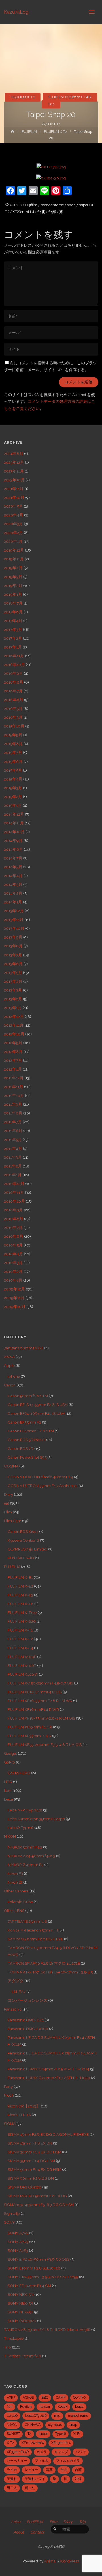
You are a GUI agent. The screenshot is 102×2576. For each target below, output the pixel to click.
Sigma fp (12, 2213)
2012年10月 (14, 1034)
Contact (37, 2532)
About (19, 2532)
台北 (41, 212)
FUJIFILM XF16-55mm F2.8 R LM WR (40, 1701)
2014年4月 (13, 876)
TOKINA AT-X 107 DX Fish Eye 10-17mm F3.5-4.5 (50, 1972)
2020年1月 (13, 541)
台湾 (52, 212)
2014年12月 (14, 814)
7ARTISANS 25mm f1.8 (27, 1921)
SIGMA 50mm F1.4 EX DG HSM (34, 2169)
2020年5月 (13, 506)
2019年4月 (13, 568)
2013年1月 (13, 1008)
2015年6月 (13, 761)
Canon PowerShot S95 (27, 1457)
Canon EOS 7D (21, 1448)
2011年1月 (13, 1175)
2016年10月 (14, 665)
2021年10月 (14, 497)
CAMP (61, 2398)
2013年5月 (13, 973)
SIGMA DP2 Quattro (25, 2187)
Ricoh (9, 2095)
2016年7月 (13, 691)
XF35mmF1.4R (18, 2452)
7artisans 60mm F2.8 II (24, 1348)
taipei (83, 205)
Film (8, 1512)
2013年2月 (13, 999)
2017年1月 (13, 647)
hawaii (45, 2407)
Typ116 (60, 2434)
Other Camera (16, 1891)
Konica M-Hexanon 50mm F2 (33, 1930)
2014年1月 (13, 902)
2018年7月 (13, 603)
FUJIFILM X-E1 (20, 1577)
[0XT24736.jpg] (51, 178)
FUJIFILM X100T (22, 1665)
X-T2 (10, 2443)
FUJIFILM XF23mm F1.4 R (70, 97)
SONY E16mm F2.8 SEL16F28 (34, 2268)
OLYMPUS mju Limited (27, 1549)
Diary (8, 1494)
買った (30, 2488)
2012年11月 (14, 1025)
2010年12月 (14, 1184)
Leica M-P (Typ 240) (25, 1810)
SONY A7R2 (18, 2233)
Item (8, 1790)
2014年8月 (13, 849)
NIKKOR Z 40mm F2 (25, 1865)
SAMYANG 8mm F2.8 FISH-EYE (35, 1939)
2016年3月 (13, 717)
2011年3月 (13, 1157)
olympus (55, 2425)
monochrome (52, 205)
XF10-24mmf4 (33, 2443)
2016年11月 (14, 656)
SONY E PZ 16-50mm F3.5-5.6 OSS (39, 2259)
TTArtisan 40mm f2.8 (23, 2356)
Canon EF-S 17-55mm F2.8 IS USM (38, 1405)
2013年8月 (13, 946)
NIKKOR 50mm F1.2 (25, 1847)
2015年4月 (13, 779)
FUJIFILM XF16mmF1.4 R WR (33, 1709)
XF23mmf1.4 (23, 212)
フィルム (42, 2461)
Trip (51, 104)
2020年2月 (13, 533)
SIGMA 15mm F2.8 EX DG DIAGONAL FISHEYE (48, 2134)
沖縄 (78, 2479)
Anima (49, 2561)
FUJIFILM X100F (22, 1657)
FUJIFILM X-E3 (20, 1595)
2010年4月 (13, 1254)
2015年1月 (13, 805)
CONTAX (80, 2398)
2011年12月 (14, 1078)
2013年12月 (14, 911)
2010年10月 (14, 1201)
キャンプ (61, 2452)
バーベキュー (17, 2461)
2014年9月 (13, 841)
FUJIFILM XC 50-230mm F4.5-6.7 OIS (40, 1683)
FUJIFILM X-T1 (20, 1630)
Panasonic (13, 2009)
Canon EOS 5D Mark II (26, 1440)
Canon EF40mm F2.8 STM (31, 1431)
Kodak (62, 2407)
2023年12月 (14, 462)
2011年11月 (14, 1087)
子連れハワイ (35, 2479)
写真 (49, 2470)
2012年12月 (14, 1016)
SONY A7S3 (18, 2250)
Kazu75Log (16, 12)
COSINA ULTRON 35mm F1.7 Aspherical (43, 1486)
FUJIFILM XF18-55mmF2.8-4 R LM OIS (41, 1718)
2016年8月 (14, 682)
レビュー (31, 2470)
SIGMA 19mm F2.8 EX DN (30, 2143)
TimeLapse (14, 2338)
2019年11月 (14, 559)
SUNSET (13, 2434)
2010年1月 (13, 1280)
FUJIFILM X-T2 (23, 97)
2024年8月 (14, 454)
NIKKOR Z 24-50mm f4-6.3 (31, 1856)
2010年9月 (13, 1210)
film (10, 2407)
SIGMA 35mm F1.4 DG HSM (31, 2161)
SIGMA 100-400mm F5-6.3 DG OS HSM (39, 2205)
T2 (29, 2434)
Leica (8, 1799)
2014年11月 (14, 823)
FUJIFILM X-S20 (22, 1621)
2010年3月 (13, 1263)
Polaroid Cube (20, 1902)
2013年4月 (13, 981)
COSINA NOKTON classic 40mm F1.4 (40, 1477)
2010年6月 (14, 1236)
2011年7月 (13, 1122)
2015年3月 (13, 788)
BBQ (45, 2398)
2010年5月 (13, 1245)
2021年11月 (14, 489)
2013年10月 (14, 928)
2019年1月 (13, 594)
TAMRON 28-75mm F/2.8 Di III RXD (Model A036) (47, 2330)
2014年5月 (13, 867)
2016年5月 (13, 709)
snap (71, 205)
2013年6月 (13, 964)
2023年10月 (14, 480)
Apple (9, 1365)
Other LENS (14, 1911)
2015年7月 (13, 752)
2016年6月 (14, 700)
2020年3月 (13, 524)
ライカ (12, 2470)
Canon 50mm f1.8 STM (28, 1396)
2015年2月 (13, 797)
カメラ (42, 2452)
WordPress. (70, 2561)
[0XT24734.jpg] (51, 167)
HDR (8, 1782)
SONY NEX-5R (20, 2303)
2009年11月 (14, 1298)
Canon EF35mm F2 (24, 1422)
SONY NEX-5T (20, 2312)
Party (8, 2086)
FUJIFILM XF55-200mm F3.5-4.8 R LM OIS (45, 1745)
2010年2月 (13, 1271)
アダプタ (16, 1981)
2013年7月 (13, 955)
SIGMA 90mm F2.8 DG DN (31, 2178)
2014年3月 (13, 884)
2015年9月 (13, 735)
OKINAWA (33, 2425)
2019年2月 (13, 586)
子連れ (12, 2479)
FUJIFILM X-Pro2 (22, 1613)
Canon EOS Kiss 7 (23, 1531)
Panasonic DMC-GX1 (26, 2020)
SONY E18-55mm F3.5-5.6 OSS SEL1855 (43, 2277)
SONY (9, 2222)
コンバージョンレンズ (27, 2000)
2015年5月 (13, 770)
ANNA (9, 1357)
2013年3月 (13, 990)
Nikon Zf (15, 1882)
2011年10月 (14, 1096)
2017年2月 (13, 638)
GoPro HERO (19, 1773)
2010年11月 (14, 1192)
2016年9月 (13, 673)
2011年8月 (13, 1113)
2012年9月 (13, 1043)
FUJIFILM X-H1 (21, 1604)
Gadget (10, 1753)
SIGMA (10, 2124)
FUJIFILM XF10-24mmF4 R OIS (35, 1692)
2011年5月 (13, 1140)
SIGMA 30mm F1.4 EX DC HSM (34, 2152)
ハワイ (81, 2452)
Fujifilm (31, 205)
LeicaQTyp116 (36, 2416)
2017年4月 (13, 621)
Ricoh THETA (19, 2115)
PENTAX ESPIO (21, 1558)
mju (57, 2416)
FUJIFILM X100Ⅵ (23, 1674)
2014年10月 (14, 832)
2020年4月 (14, 515)
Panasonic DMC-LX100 (28, 2029)
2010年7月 (13, 1228)
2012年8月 (13, 1052)
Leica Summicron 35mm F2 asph (36, 1819)
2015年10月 (14, 726)
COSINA (11, 1466)
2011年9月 (13, 1104)
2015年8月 (13, 744)
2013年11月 (14, 920)
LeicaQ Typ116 (21, 1828)
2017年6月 (13, 612)
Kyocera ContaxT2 (23, 1540)
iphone (14, 1376)
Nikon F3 (15, 1873)
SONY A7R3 (18, 2242)
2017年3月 (13, 629)
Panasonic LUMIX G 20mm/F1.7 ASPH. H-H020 (49, 2078)
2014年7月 (13, 858)
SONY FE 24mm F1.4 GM (29, 2286)
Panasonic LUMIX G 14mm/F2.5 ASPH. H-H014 (48, 2069)
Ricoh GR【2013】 (24, 2106)
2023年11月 (14, 471)
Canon (10, 1385)
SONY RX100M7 (22, 2321)
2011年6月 (13, 1131)
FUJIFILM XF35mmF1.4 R (29, 1736)
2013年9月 (13, 937)
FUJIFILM (29, 132)
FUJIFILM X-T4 (20, 1648)
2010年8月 (14, 1219)
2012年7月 (13, 1060)
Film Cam (13, 1521)
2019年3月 (13, 577)
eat (7, 1503)
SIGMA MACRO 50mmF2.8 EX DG (37, 2196)
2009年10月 (15, 1307)
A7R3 (11, 2398)
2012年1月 (13, 1069)
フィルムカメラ (68, 2461)
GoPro (9, 1762)
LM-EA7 (19, 1992)
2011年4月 (13, 1148)
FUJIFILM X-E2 (20, 1586)
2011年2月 (13, 1166)
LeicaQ (12, 2416)
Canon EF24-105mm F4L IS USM (36, 1413)
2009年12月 (14, 1289)
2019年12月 (14, 550)
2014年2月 (13, 893)
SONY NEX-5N (21, 2294)
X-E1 (77, 2434)
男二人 (12, 2488)
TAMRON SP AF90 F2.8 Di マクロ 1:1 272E (44, 1963)
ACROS (16, 205)
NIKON (10, 1836)
